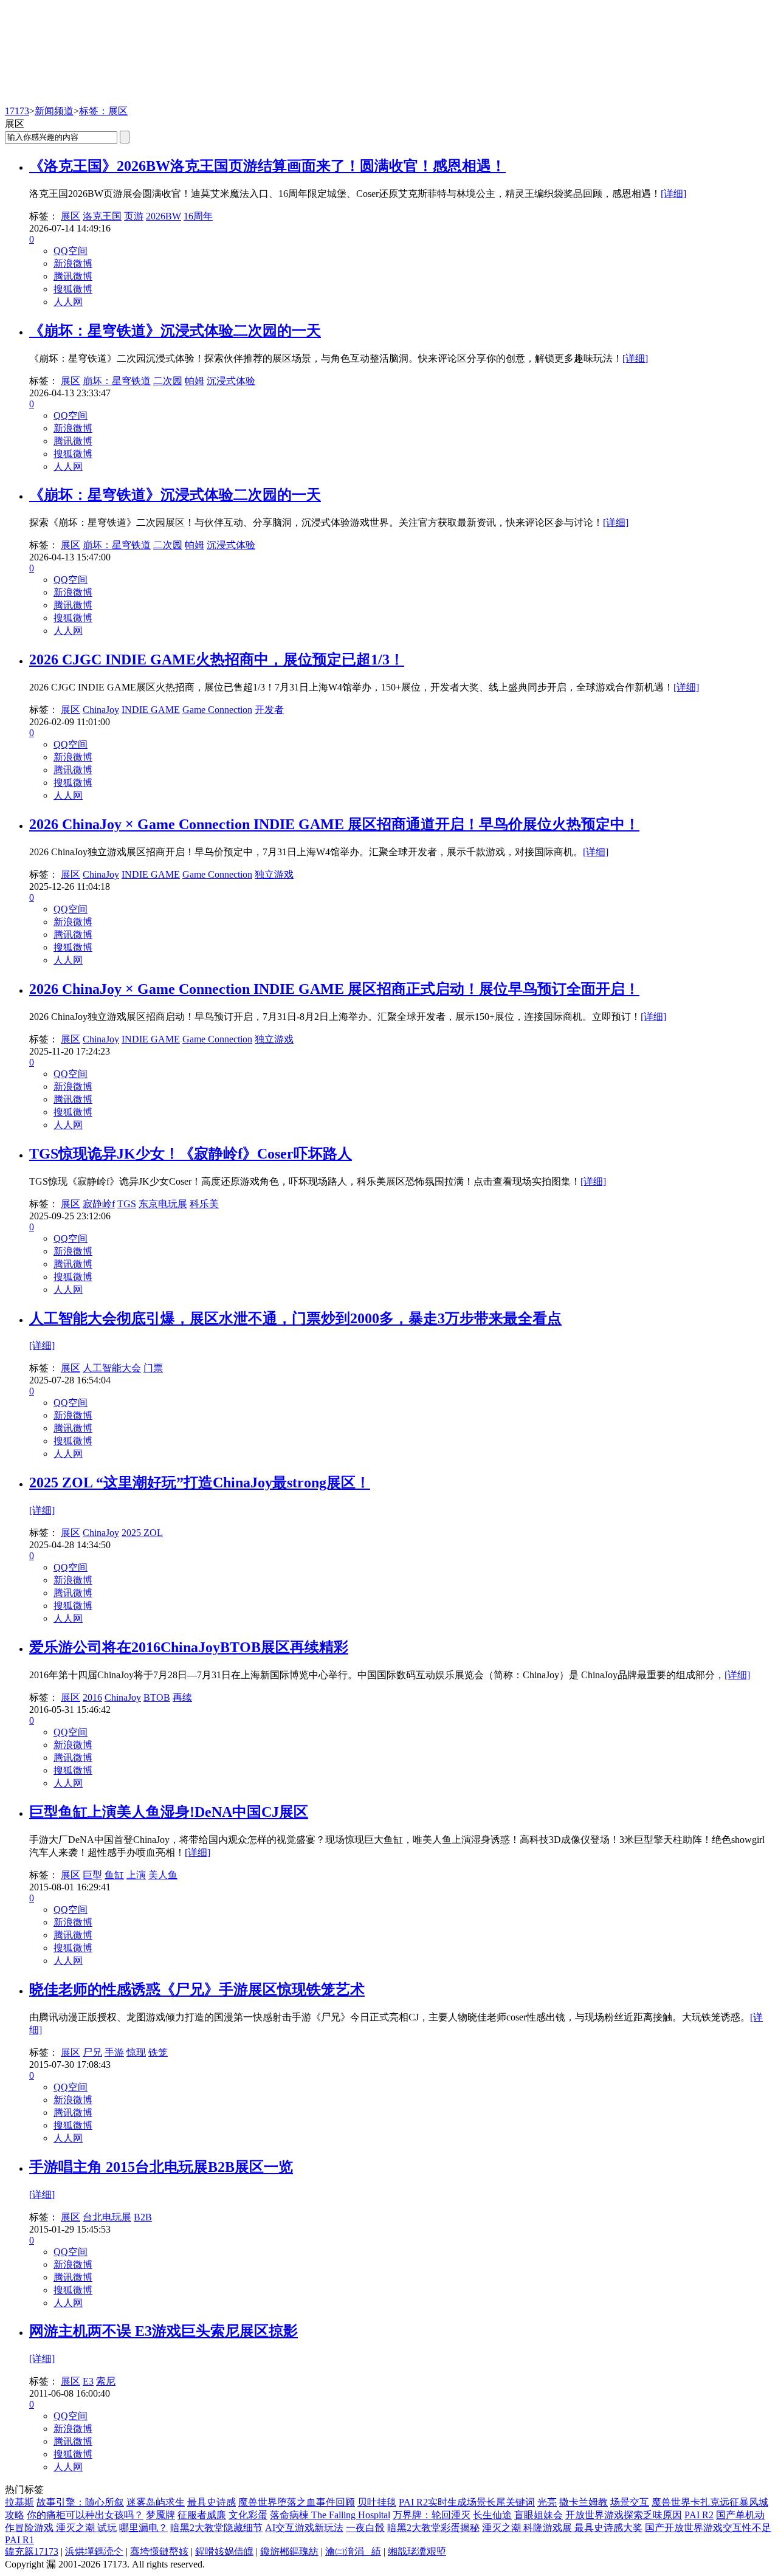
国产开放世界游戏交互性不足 (708, 2528)
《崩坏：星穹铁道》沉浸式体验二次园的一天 (175, 331)
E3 (88, 2381)
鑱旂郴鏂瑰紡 (289, 2551)
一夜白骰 (365, 2528)
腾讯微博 (73, 276)
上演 (136, 1875)
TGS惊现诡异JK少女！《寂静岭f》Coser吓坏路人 (191, 1154)
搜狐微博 (73, 289)
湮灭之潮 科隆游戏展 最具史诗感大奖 (562, 2528)
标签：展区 (103, 111)
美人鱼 (163, 1875)
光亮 (547, 2502)
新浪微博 (73, 263)
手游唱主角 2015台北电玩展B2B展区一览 (161, 2167)
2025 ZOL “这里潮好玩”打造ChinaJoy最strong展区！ (200, 1483)
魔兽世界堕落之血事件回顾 (297, 2502)
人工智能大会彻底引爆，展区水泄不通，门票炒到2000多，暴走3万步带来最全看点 (295, 1318)
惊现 (136, 2052)
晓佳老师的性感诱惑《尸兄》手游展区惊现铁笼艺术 (197, 1989)
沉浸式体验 (231, 381)
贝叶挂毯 (377, 2502)
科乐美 (204, 1204)
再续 (182, 1697)
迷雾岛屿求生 (156, 2502)
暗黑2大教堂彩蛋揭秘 (433, 2528)
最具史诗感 (212, 2502)
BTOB (157, 1697)
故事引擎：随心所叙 (80, 2502)
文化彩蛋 (248, 2515)
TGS (127, 1204)
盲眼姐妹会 (539, 2515)
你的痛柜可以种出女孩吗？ (85, 2515)
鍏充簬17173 (32, 2551)
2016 (92, 1697)
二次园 (168, 381)
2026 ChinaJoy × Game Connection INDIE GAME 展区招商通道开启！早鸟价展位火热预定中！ (334, 824)
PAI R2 (699, 2515)
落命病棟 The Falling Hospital (330, 2515)
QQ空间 (71, 251)
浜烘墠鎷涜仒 (94, 2551)
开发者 (269, 710)
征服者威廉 (202, 2515)
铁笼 (158, 2052)
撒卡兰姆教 (583, 2502)
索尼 (106, 2381)
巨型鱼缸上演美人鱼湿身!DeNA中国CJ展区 (169, 1812)
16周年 (198, 216)
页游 (134, 216)
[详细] (673, 194)
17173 (17, 111)
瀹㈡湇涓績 (353, 2551)
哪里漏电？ (143, 2528)
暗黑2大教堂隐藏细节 (216, 2528)
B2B (143, 2217)
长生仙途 (492, 2515)
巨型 (92, 1875)
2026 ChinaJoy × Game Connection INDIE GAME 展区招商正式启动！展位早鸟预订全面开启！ (334, 989)
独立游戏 (274, 874)
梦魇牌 (160, 2515)
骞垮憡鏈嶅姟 (159, 2551)
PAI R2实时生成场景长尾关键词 (467, 2502)
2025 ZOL (142, 1533)
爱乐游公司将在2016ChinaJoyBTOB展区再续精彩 (189, 1647)
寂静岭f (99, 1204)
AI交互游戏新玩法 (304, 2528)
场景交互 (630, 2502)
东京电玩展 (163, 1204)
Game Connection (217, 710)
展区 (71, 216)
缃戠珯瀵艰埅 (417, 2551)
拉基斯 (19, 2502)
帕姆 (194, 381)
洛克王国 (102, 216)
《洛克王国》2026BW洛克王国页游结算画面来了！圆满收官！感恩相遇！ (267, 166)
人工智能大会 (112, 1368)
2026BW (164, 216)
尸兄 (92, 2052)
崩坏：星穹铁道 (117, 381)
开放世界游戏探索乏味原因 (624, 2515)
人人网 (68, 302)
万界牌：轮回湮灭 (432, 2515)
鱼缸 (114, 1875)
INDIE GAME (151, 710)
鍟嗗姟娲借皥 (224, 2551)
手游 (114, 2052)
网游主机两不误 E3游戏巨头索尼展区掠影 (164, 2331)
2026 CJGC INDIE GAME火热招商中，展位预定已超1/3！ (217, 659)
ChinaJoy (101, 710)
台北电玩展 (107, 2217)
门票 (153, 1368)
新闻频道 (54, 111)
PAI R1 (19, 2540)
